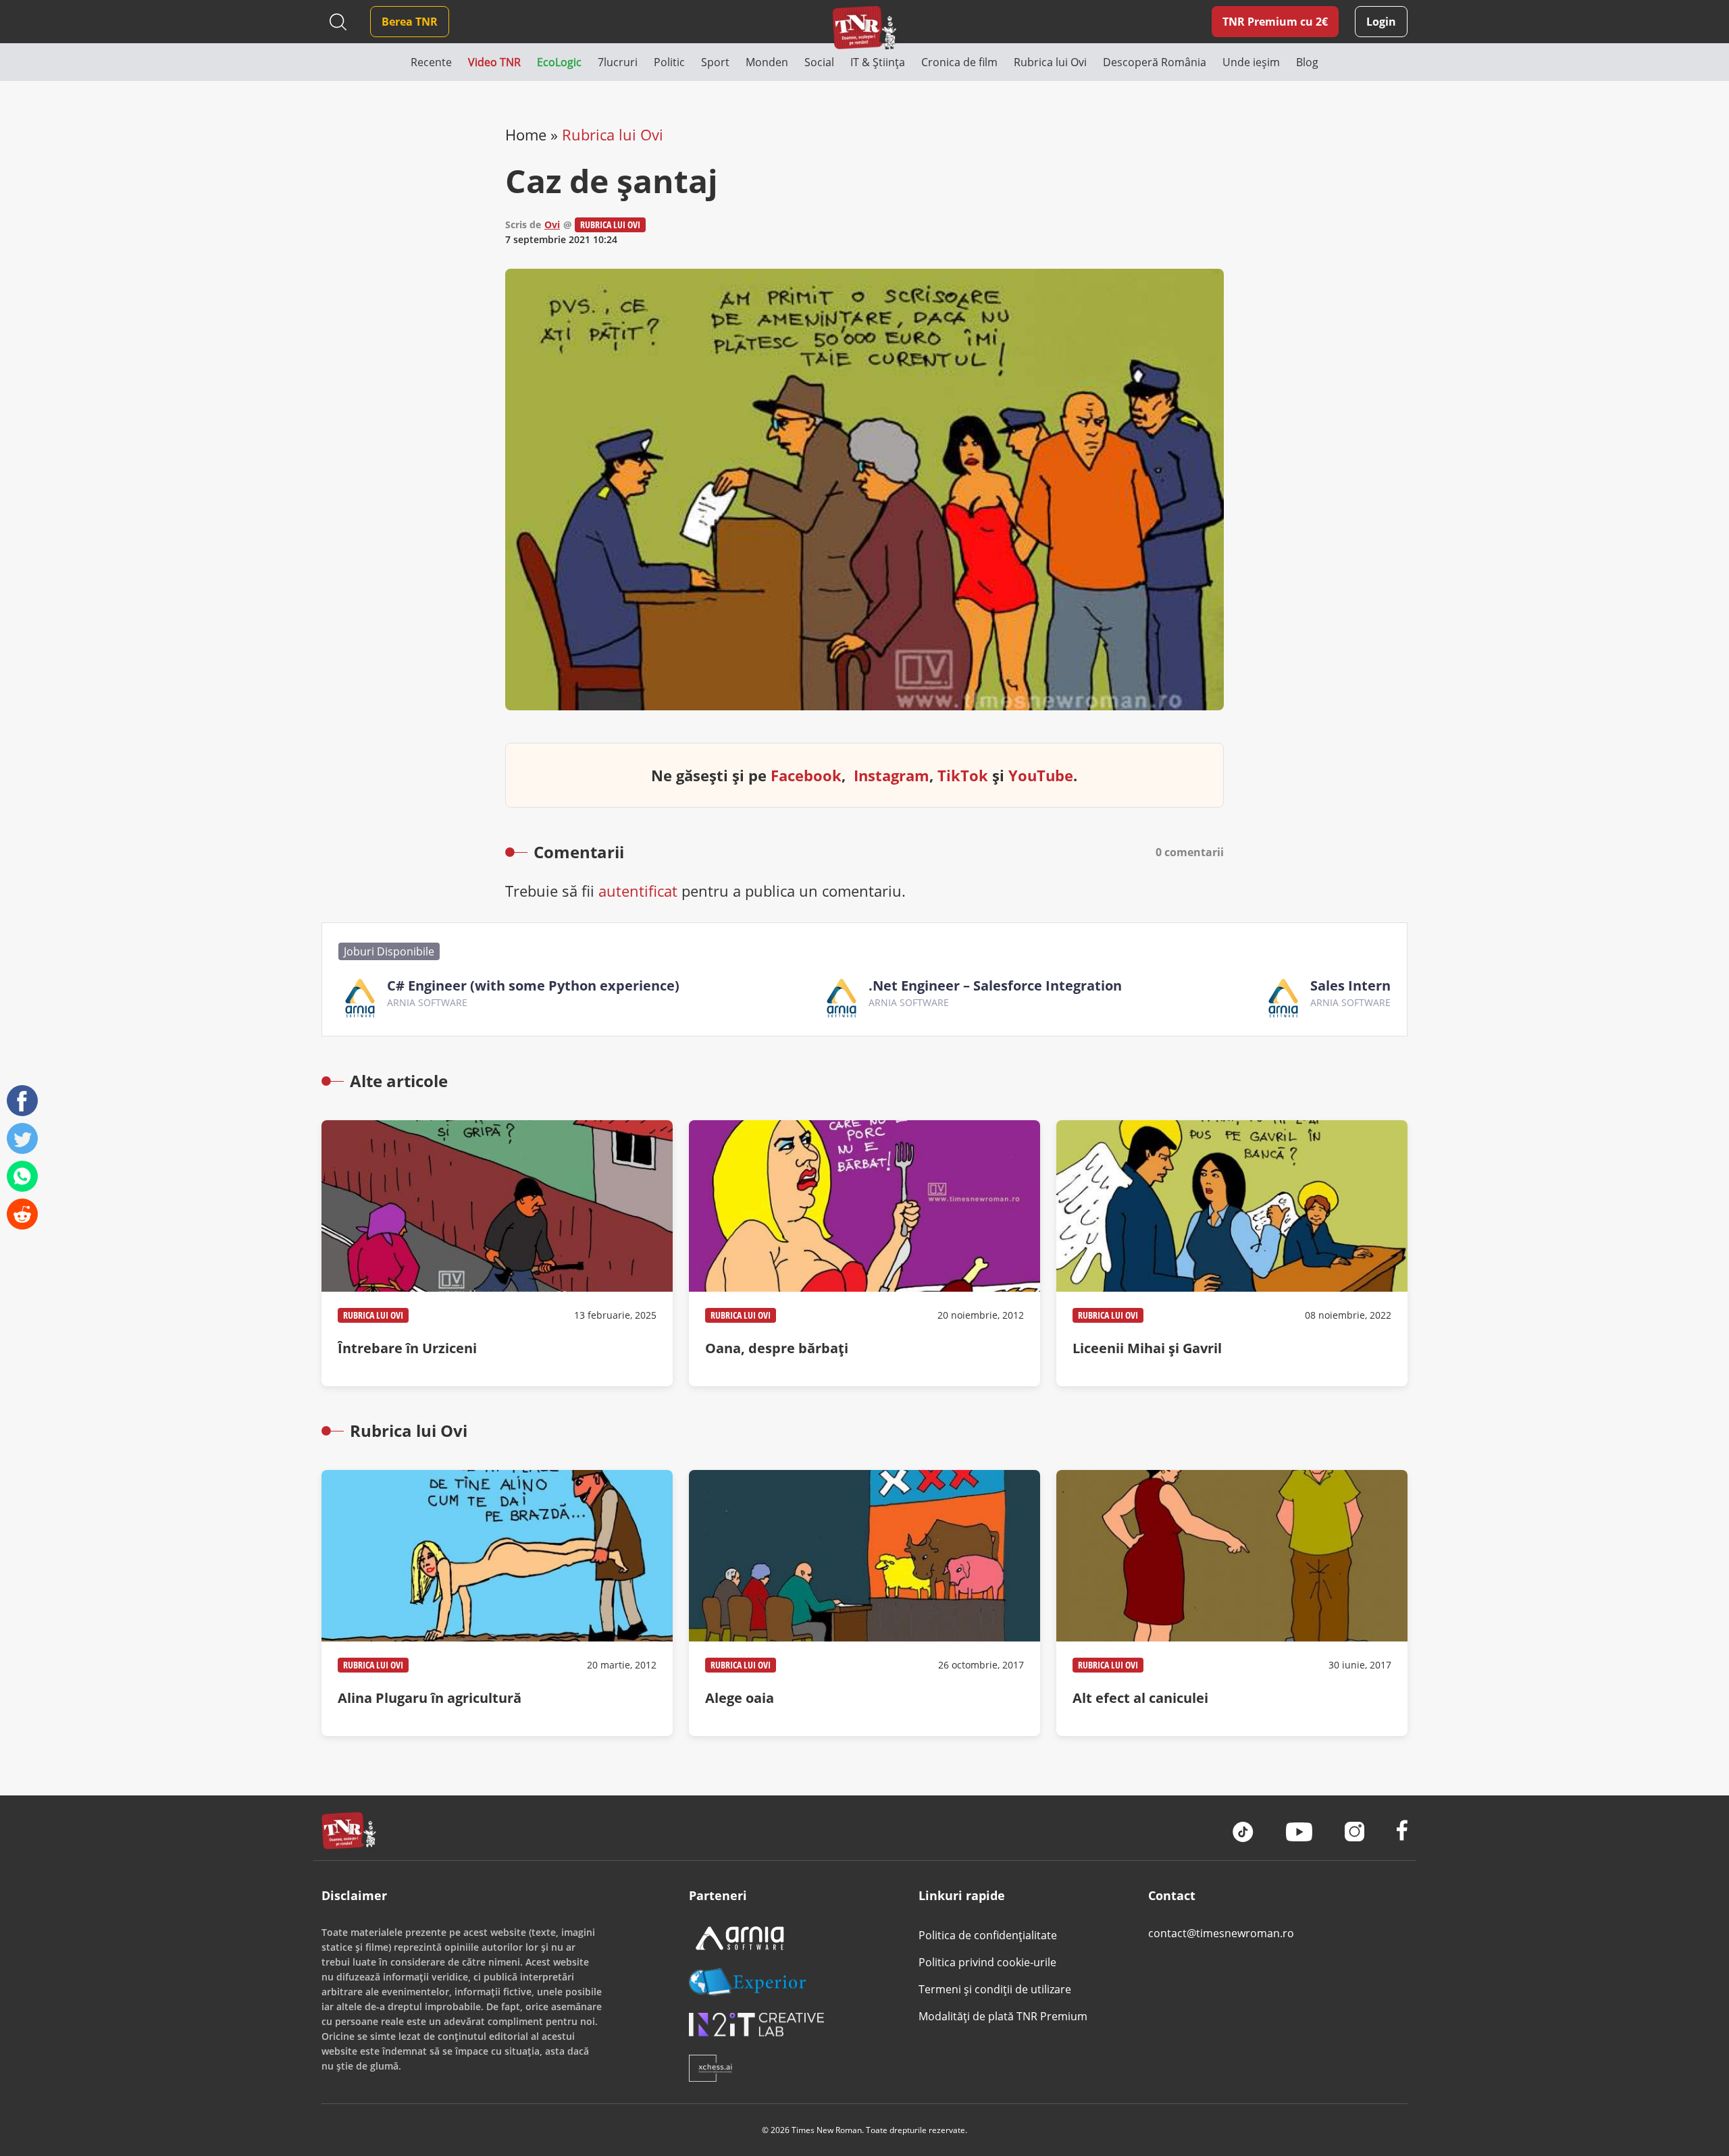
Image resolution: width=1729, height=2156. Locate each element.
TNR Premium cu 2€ (1275, 22)
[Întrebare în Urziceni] (497, 1253)
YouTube (1041, 775)
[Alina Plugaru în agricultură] (497, 1603)
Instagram (892, 775)
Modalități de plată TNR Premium (1003, 2016)
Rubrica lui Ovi (613, 134)
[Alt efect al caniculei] (1232, 1603)
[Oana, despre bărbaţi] (864, 1253)
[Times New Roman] (865, 27)
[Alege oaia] (864, 1603)
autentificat (638, 891)
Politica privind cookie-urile (987, 1962)
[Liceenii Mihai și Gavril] (1232, 1253)
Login (1381, 22)
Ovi (552, 225)
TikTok (963, 775)
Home (526, 134)
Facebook (806, 775)
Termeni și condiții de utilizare (995, 1989)
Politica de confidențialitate (988, 1935)
